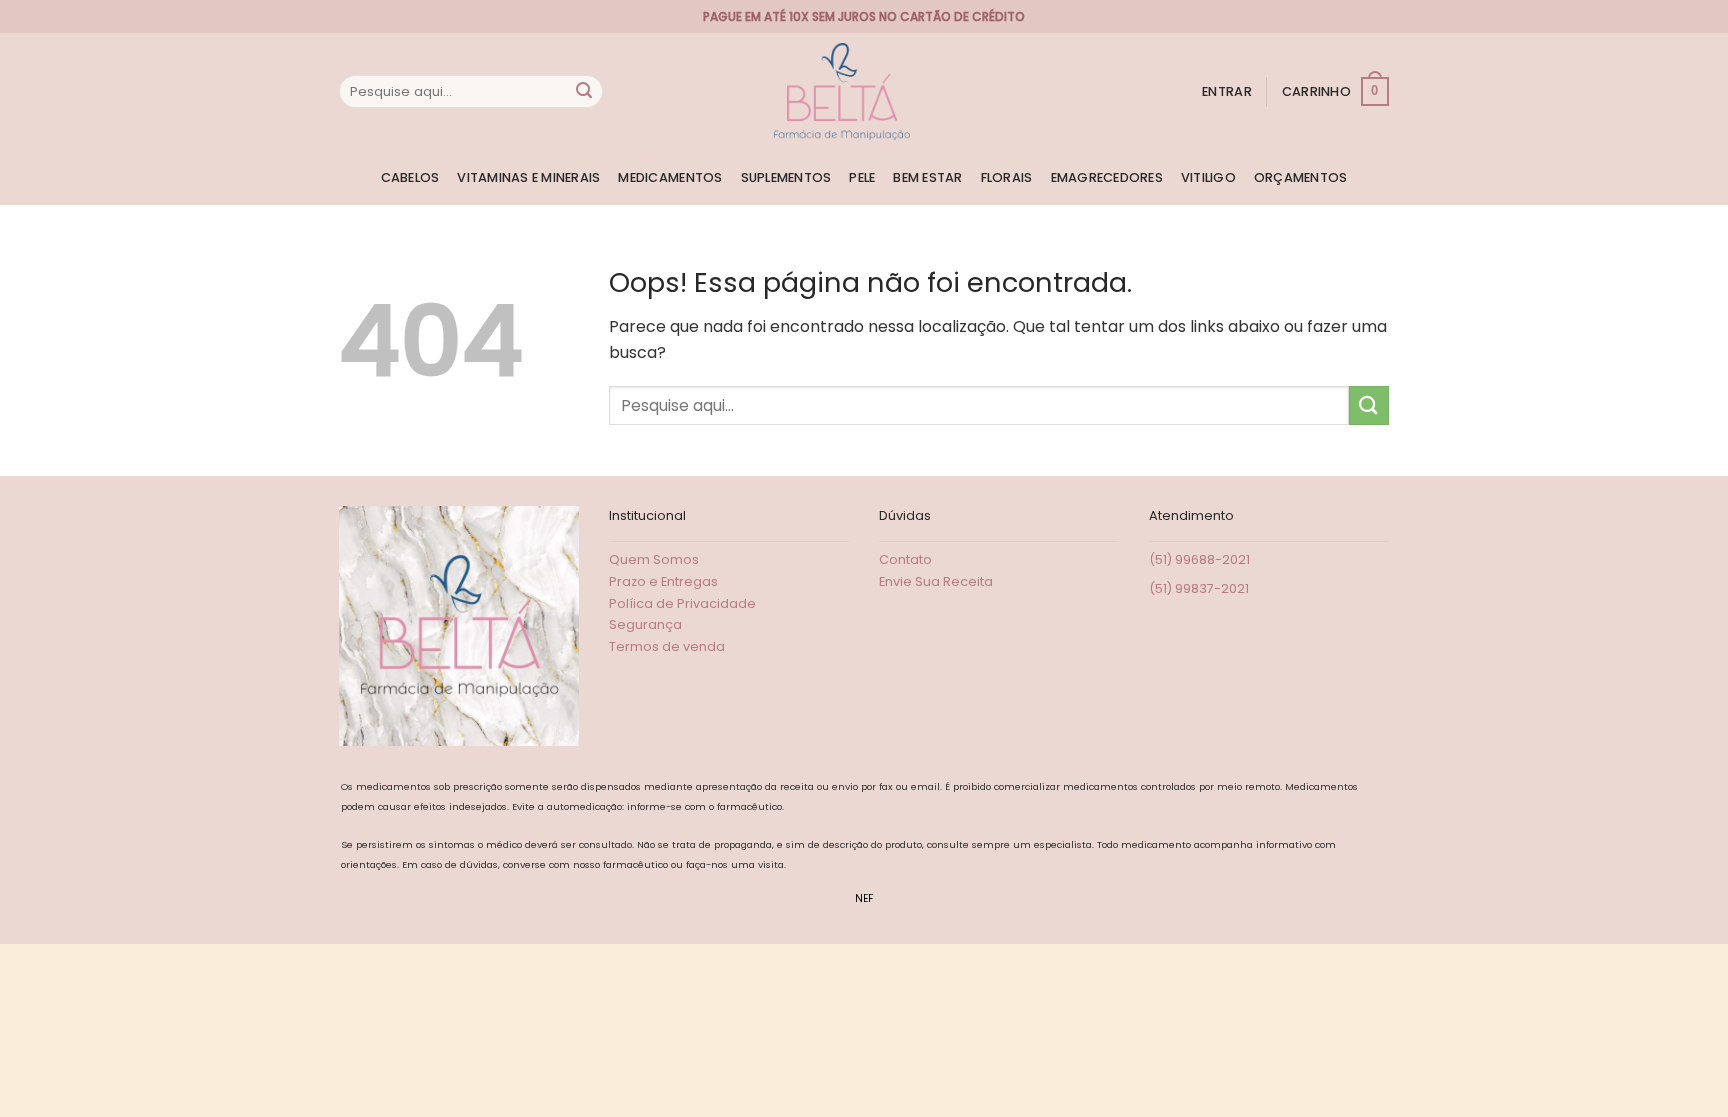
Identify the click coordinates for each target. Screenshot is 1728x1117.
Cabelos (410, 177)
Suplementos (786, 177)
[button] (1227, 92)
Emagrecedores (1107, 177)
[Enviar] (584, 92)
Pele (862, 177)
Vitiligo (1208, 177)
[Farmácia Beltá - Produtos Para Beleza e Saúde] (842, 91)
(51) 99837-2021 (1199, 588)
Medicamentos (670, 177)
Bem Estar (927, 177)
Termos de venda (667, 646)
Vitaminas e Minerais (528, 177)
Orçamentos (1301, 177)
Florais (1007, 177)
